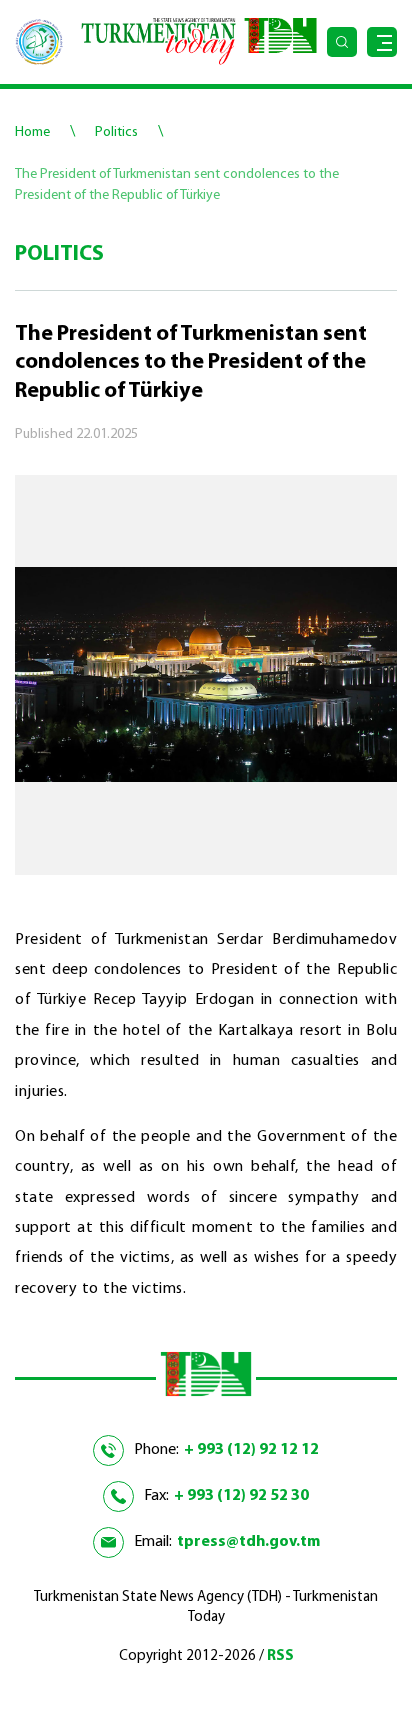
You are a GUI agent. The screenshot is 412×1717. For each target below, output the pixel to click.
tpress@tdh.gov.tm (248, 1542)
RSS (280, 1656)
